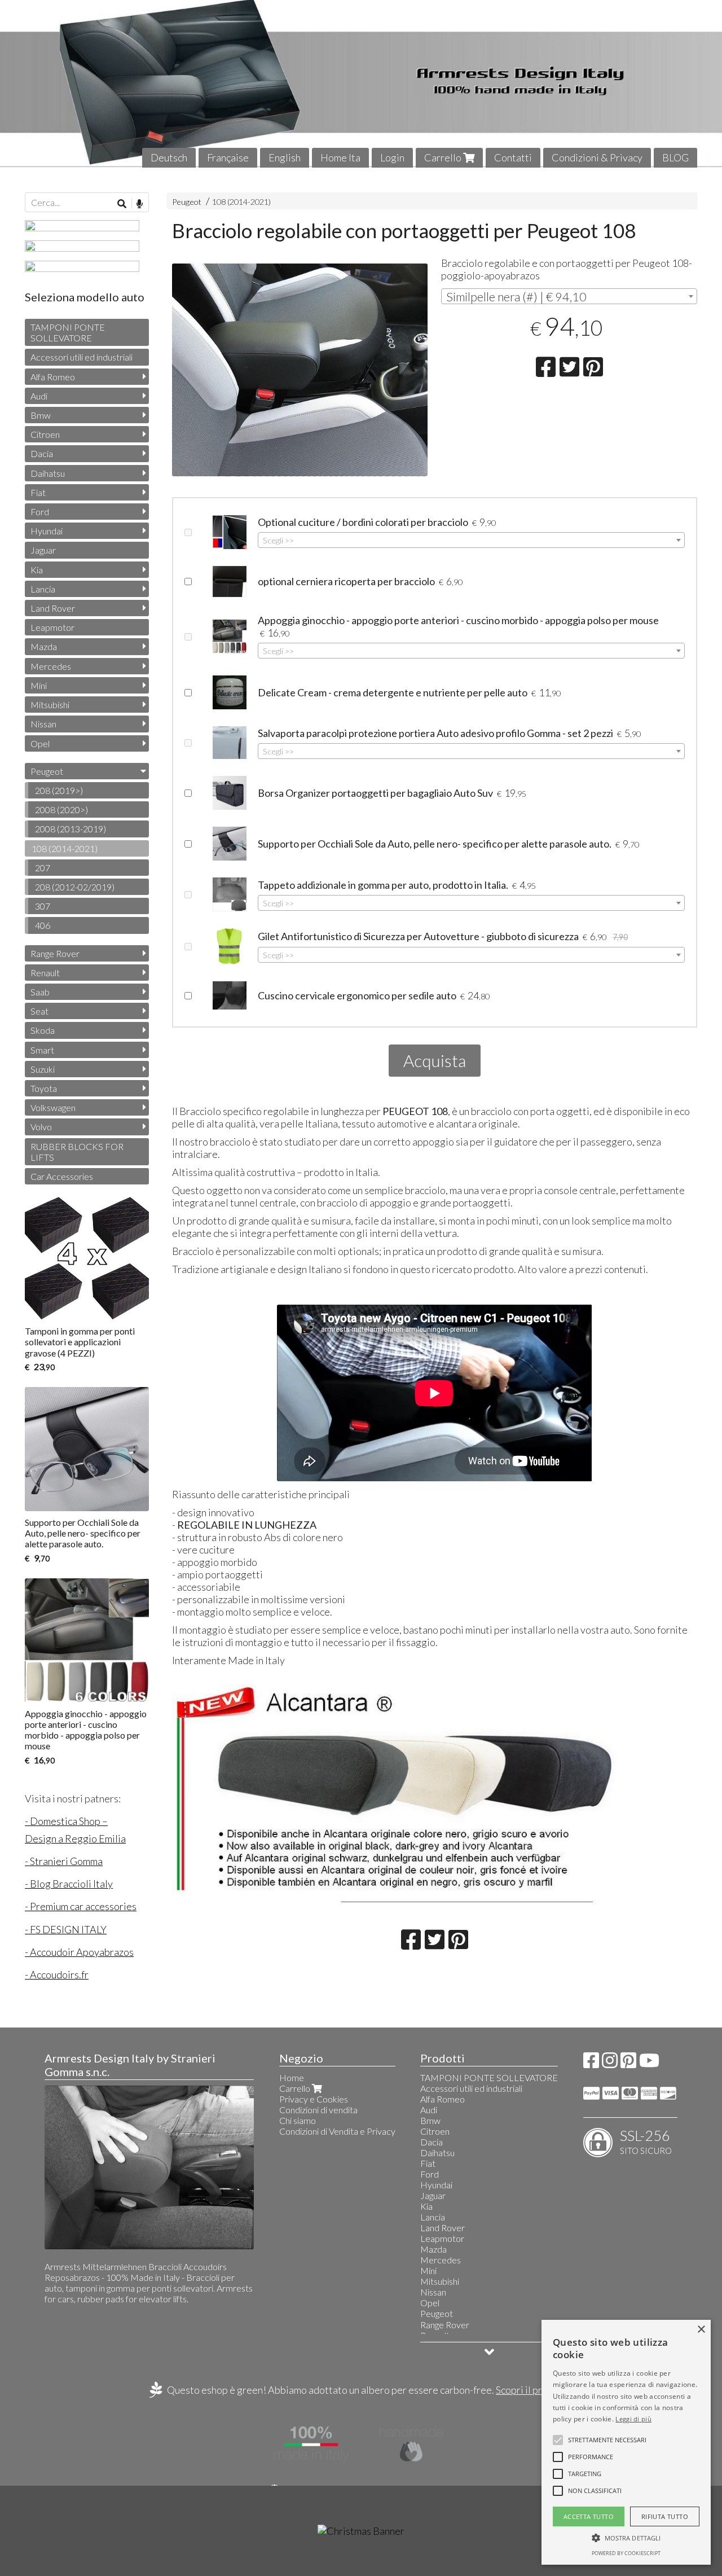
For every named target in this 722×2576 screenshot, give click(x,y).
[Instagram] (610, 2063)
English (285, 157)
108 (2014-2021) (241, 202)
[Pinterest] (628, 2063)
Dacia (42, 453)
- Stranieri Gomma (64, 1861)
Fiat (38, 492)
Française (228, 157)
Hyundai (47, 531)
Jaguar (43, 550)
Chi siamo (298, 2120)
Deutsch (169, 157)
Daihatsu (48, 473)
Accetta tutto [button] (589, 2516)
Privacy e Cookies (314, 2099)
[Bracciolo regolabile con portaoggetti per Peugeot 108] (300, 374)
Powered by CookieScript (626, 2553)
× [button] (701, 2330)
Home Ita (340, 157)
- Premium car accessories (81, 1906)
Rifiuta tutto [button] (665, 2516)
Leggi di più (633, 2419)
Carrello (444, 157)
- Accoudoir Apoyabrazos (79, 1952)
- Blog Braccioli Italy (69, 1884)
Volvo (41, 1127)
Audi (39, 396)
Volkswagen (53, 1107)
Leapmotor (52, 627)
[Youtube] (649, 2063)
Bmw (41, 415)
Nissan (43, 724)
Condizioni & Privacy (597, 157)
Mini (39, 685)
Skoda (43, 1030)
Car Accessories (62, 1176)
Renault (45, 973)
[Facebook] (591, 2063)
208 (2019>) (59, 790)
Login (392, 157)
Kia (37, 570)
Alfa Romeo (53, 377)
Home (292, 2077)
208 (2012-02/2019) (75, 887)
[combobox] (569, 296)
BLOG (675, 157)
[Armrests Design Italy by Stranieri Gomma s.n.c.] (361, 84)
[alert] (626, 2442)
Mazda (44, 646)
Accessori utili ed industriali (82, 357)
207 (43, 868)
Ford (40, 512)
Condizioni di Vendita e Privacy (337, 2131)
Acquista (435, 1060)
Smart (42, 1050)
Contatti (513, 157)
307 (43, 906)
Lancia (43, 589)
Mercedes (51, 666)
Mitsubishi (50, 705)
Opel (40, 743)
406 (43, 925)
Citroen (45, 434)
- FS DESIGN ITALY (66, 1929)
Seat (39, 1011)
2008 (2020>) (61, 809)
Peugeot (187, 202)
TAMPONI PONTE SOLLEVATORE (68, 332)
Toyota (44, 1088)
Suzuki (43, 1069)
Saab (40, 992)
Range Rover (55, 953)
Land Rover (53, 608)
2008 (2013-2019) (71, 829)
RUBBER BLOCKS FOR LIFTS (77, 1152)
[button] (607, 2440)
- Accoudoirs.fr (57, 1974)
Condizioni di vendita (318, 2110)
